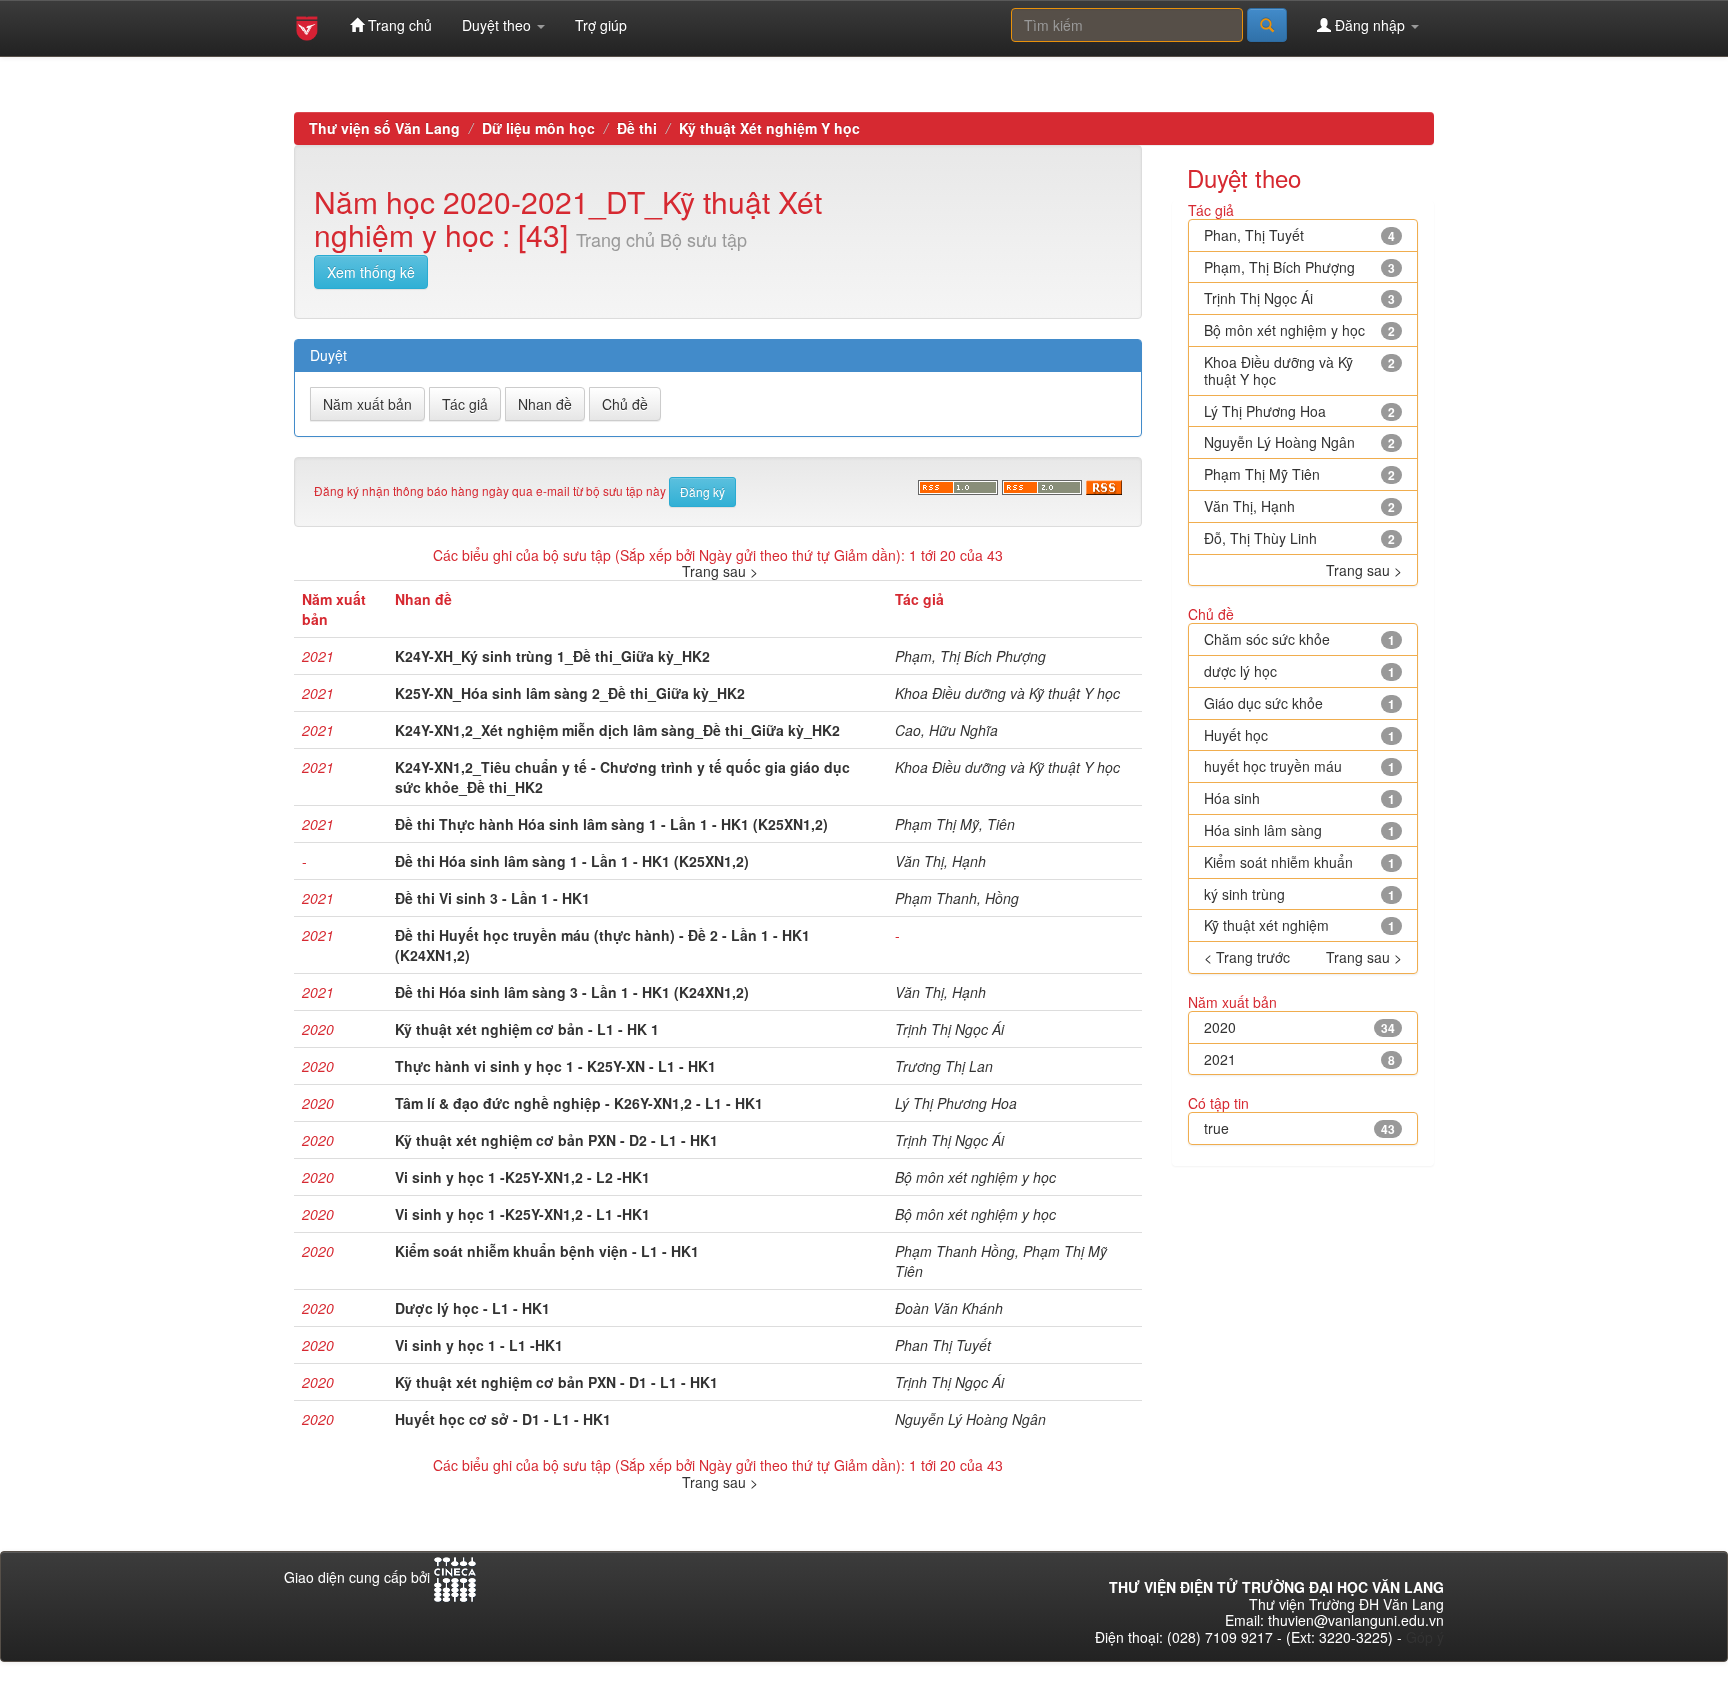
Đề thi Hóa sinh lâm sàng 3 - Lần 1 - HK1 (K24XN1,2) (572, 992)
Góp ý (1425, 1637)
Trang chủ (398, 25)
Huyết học (1236, 735)
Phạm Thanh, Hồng (957, 898)
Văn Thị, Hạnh (940, 861)
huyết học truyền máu (1273, 766)
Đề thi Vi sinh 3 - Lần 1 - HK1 (492, 898)
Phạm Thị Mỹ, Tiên (955, 824)
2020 (1220, 1027)
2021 (1220, 1059)
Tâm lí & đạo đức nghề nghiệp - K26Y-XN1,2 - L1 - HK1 (579, 1103)
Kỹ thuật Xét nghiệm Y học (769, 128)
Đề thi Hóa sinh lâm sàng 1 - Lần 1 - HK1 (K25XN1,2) (572, 861)
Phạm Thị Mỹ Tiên (1262, 474)
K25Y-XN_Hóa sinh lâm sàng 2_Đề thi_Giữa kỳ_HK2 (570, 693)
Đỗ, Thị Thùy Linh (1260, 538)
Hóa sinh (1232, 798)
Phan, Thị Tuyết (1254, 235)
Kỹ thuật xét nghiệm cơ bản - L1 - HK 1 (527, 1029)
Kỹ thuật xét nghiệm (1266, 925)
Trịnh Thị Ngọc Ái (949, 1029)
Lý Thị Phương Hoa (956, 1103)
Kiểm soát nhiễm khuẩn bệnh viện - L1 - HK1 (547, 1251)
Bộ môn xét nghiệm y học (975, 1177)
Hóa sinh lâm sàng (1263, 830)
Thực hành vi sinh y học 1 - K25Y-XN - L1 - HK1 (555, 1066)
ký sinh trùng (1244, 894)
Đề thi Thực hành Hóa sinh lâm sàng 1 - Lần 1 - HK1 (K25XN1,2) (611, 824)
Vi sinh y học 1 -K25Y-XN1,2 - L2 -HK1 (522, 1177)
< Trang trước (1247, 957)
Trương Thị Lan (944, 1066)
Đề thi (637, 128)
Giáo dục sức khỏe (1263, 703)
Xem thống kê (371, 272)
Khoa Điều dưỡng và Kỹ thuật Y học (1007, 693)
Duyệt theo (498, 25)
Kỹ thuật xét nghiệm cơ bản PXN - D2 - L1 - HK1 (556, 1140)
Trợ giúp (601, 25)
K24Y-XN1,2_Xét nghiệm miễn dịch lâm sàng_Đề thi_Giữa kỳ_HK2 (617, 730)
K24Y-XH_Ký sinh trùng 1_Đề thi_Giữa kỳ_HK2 (552, 656)
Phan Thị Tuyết (943, 1345)
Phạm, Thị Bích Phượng (970, 656)
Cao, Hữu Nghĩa (946, 730)
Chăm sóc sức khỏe (1267, 639)
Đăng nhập (1370, 25)
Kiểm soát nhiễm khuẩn (1278, 862)
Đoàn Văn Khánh (949, 1308)
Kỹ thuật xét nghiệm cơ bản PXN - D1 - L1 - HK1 (556, 1382)
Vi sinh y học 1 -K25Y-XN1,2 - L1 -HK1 (522, 1214)
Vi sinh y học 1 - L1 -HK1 (479, 1345)
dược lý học (1240, 671)
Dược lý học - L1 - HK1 (472, 1308)
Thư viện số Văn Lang (384, 128)
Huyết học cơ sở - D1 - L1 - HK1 (503, 1419)
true (1216, 1128)
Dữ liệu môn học (538, 128)
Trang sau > (720, 571)
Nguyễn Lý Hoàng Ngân (970, 1419)
